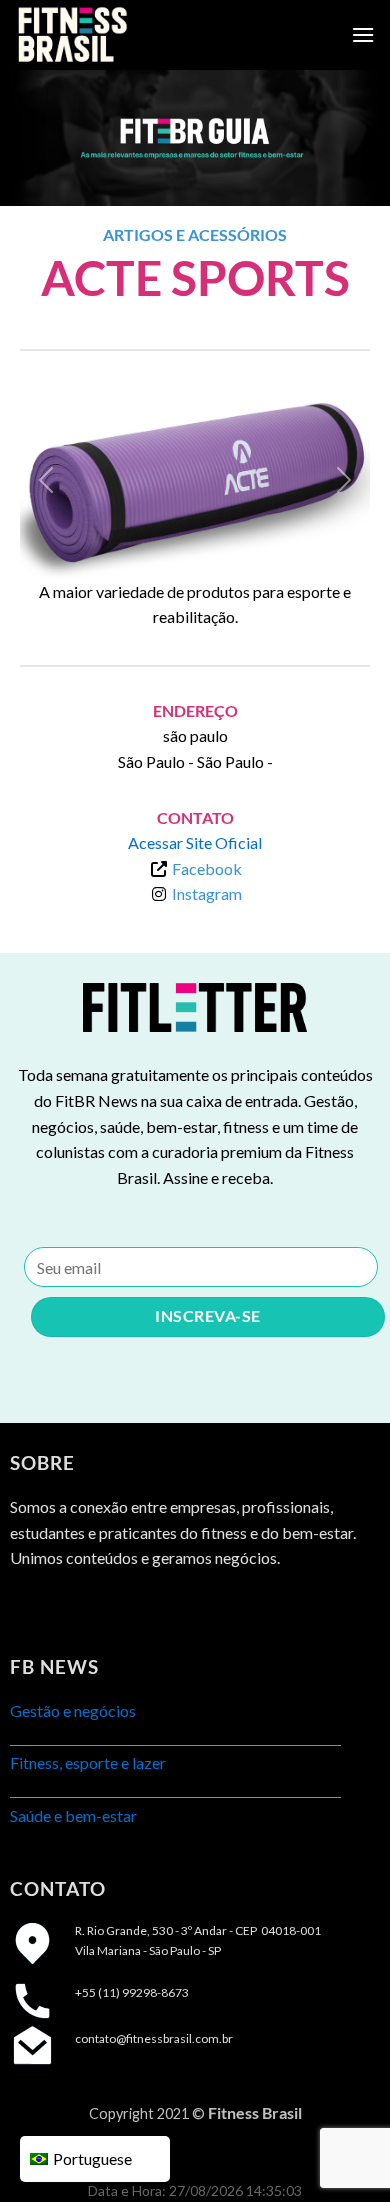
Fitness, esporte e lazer (88, 1762)
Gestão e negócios (73, 1710)
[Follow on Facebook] (27, 1608)
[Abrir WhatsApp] (340, 2151)
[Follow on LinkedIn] (100, 1608)
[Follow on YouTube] (136, 1608)
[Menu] (363, 34)
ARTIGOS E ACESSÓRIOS (195, 234)
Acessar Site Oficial (195, 842)
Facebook (207, 868)
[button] (46, 480)
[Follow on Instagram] (64, 1608)
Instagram (207, 893)
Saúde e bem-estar (73, 1815)
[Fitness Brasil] (115, 35)
